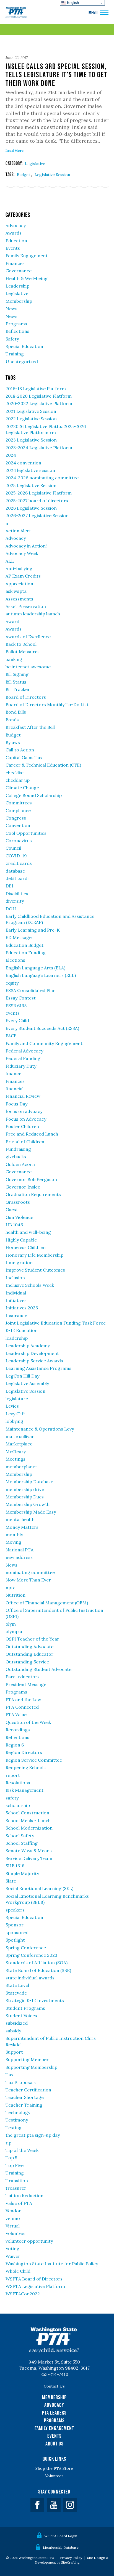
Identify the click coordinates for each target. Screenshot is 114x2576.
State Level (17, 1985)
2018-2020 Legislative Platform (39, 396)
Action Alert (18, 531)
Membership (19, 301)
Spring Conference (26, 1948)
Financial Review (23, 1096)
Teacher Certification (28, 2090)
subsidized (17, 2023)
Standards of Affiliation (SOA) (37, 1963)
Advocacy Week (22, 553)
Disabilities (17, 894)
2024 (11, 455)
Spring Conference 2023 (31, 1955)
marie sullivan (20, 1436)
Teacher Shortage (25, 2097)
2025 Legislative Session (31, 485)
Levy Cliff (15, 1414)
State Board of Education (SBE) (38, 1970)
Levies (12, 1406)
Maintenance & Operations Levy (40, 1429)
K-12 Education (22, 1330)
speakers (15, 1910)
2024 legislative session (30, 470)
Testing (14, 2128)
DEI (9, 886)
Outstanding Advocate (29, 1647)
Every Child (17, 1020)
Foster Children (22, 1126)
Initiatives (16, 1300)
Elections (15, 960)
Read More (15, 151)
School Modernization (29, 1828)
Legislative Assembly (27, 1383)
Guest (12, 1209)
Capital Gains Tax (24, 757)
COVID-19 (16, 856)
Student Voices (21, 2016)
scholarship (18, 1805)
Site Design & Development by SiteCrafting (72, 2560)
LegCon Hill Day (22, 1376)
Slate (11, 1881)
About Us (54, 2444)
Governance (19, 271)
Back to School (21, 644)
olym (11, 1624)
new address (19, 1557)
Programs (16, 324)
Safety (12, 339)
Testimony (17, 2120)
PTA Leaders (54, 2413)
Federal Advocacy (24, 1051)
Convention (18, 825)
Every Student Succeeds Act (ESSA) (42, 1028)
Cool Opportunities (26, 833)
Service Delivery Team (29, 1858)
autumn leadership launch (33, 614)
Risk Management (24, 1790)
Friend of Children (25, 1142)
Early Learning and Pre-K (33, 930)
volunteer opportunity (29, 2241)
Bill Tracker (18, 689)
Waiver (13, 2256)
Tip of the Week (22, 2150)
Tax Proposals (21, 2082)
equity (12, 983)
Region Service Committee (34, 1760)
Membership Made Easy (31, 1512)
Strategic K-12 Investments (35, 2000)
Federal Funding (23, 1058)
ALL (10, 561)
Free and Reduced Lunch (32, 1134)
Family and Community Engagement (44, 1043)
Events (13, 248)
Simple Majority (22, 1873)
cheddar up (18, 780)
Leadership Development (32, 1353)
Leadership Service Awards (34, 1361)
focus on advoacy (24, 1111)
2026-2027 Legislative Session (37, 515)
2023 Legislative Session (31, 440)
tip (8, 2143)
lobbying (14, 1421)
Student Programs (25, 2008)
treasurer (16, 2188)
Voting (12, 2248)
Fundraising (18, 1149)
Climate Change (22, 788)
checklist (15, 773)
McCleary (16, 1452)
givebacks (16, 1157)
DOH (11, 909)
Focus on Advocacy (26, 1119)
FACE (11, 1036)
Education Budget (24, 945)
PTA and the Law (23, 1700)
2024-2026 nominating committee (42, 478)
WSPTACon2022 (23, 2294)
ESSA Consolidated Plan (31, 990)
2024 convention (23, 463)
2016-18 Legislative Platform (36, 389)
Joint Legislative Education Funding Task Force (56, 1323)
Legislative (35, 164)
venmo (13, 2218)
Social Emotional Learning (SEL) (39, 1888)
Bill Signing (17, 674)
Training (15, 354)
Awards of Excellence (28, 637)
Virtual (13, 2226)
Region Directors (24, 1752)
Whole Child (18, 2271)
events (13, 1013)
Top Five (15, 2165)
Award (12, 621)
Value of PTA (19, 2203)
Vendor (13, 2211)
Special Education (24, 346)
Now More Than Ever (28, 1580)
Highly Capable (21, 1240)
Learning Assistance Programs (38, 1368)
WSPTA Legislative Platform (35, 2286)
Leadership (17, 286)
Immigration (19, 1262)
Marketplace (19, 1444)
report (13, 1775)
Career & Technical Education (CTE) (43, 765)
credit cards (19, 863)
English (72, 3)
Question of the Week (28, 1722)
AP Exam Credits (23, 576)
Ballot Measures (23, 652)
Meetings (15, 1459)
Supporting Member (27, 2059)
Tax (9, 2075)
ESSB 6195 (16, 1006)
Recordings (18, 1730)
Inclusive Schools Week (30, 1285)
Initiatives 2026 (22, 1308)
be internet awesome (28, 667)
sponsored (17, 1932)
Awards (14, 233)
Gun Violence (19, 1217)
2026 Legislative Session (31, 508)
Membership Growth (28, 1504)
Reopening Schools (26, 1767)
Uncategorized (22, 361)
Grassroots (18, 1202)
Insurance (16, 1315)
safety (12, 1798)
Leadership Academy (28, 1346)
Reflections (17, 331)
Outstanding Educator (29, 1654)
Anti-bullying (19, 568)
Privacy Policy (71, 2558)
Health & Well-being (27, 278)
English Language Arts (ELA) (35, 968)
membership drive (25, 1489)
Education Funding (26, 953)
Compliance (18, 810)
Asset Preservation (26, 606)
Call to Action (20, 750)
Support (14, 2052)
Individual (16, 1293)
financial (15, 1089)
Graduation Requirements (33, 1194)
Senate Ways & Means (29, 1851)
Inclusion (15, 1278)
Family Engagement (27, 256)
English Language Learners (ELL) (41, 975)
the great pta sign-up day (33, 2135)
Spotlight (15, 1940)
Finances (15, 263)
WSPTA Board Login (61, 2536)
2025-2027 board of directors (37, 501)
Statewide (16, 1993)
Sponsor (15, 1925)
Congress (16, 818)
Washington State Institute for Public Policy (52, 2264)
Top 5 (11, 2158)
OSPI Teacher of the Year (32, 1639)
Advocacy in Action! (26, 546)
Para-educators (23, 1677)
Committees (19, 803)
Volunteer (16, 2233)
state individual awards (30, 1978)
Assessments (19, 599)
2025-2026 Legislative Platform (39, 493)
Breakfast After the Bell (30, 727)
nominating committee (30, 1572)
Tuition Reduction (24, 2195)
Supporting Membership (31, 2067)
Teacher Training (24, 2105)
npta (11, 1588)
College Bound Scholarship (34, 795)
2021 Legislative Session (31, 411)
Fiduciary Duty (21, 1066)
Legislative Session (52, 175)
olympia (14, 1631)
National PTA (20, 1550)
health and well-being (28, 1232)
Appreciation (19, 584)
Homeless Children (26, 1247)
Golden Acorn (20, 1164)
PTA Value (16, 1714)
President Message (26, 1684)
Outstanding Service (27, 1662)
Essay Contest (21, 998)
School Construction (27, 1813)
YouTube (54, 2505)
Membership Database (29, 1482)
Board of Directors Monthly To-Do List (47, 705)
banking (14, 659)
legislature (17, 1399)
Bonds (12, 720)
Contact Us (54, 2386)
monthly (14, 1535)
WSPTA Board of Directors (34, 2279)
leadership (17, 1338)
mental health (20, 1519)
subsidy (13, 2031)
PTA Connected (22, 1707)
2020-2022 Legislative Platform (39, 403)
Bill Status (16, 682)
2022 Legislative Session (31, 419)
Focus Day (16, 1104)
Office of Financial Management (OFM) (47, 1603)
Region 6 (15, 1745)
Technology (18, 2112)
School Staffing (22, 1843)
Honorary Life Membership (34, 1255)
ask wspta (16, 591)
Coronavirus (19, 841)
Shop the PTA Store (54, 2468)
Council (13, 848)
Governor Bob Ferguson (31, 1179)
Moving (13, 1542)
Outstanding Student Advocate (38, 1669)
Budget (24, 175)
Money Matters (22, 1527)
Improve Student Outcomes (35, 1270)
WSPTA (16, 13)
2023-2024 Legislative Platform (39, 448)
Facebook (37, 2505)
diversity (15, 901)
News (11, 309)
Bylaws (13, 742)
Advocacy (16, 225)
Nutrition (15, 1595)
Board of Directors (26, 697)
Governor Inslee (23, 1187)
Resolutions (18, 1783)
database (15, 871)
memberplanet (21, 1467)
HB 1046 (14, 1225)
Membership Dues (25, 1497)
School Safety (20, 1836)
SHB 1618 (15, 1866)
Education (16, 241)
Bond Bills (16, 712)
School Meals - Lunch (28, 1820)
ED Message (19, 937)
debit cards (18, 878)
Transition (17, 2181)
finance (13, 1073)
